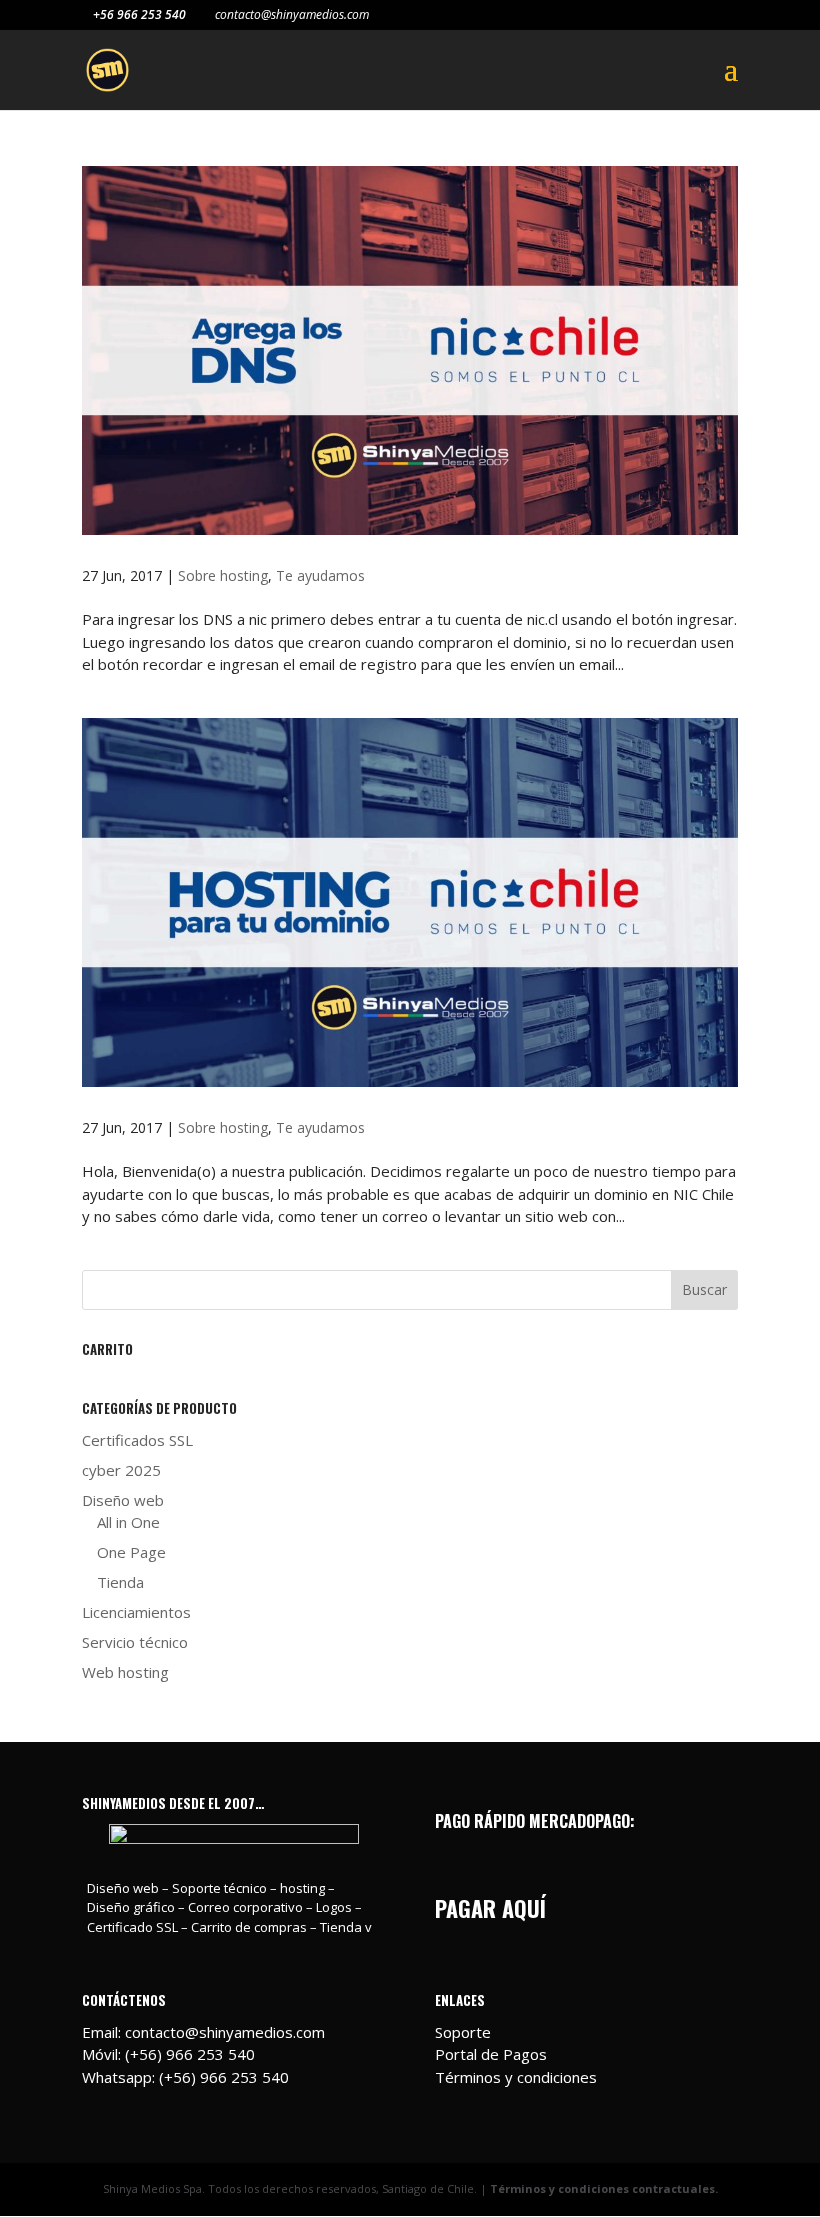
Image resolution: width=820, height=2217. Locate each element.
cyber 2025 (121, 1470)
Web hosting (125, 1672)
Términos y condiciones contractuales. (604, 2188)
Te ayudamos (320, 575)
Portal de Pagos (491, 2054)
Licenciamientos (136, 1612)
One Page (131, 1552)
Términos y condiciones (516, 2077)
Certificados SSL (137, 1440)
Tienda (120, 1582)
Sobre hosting (223, 575)
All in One (128, 1522)
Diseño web (123, 1500)
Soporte (463, 2032)
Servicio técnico (135, 1642)
